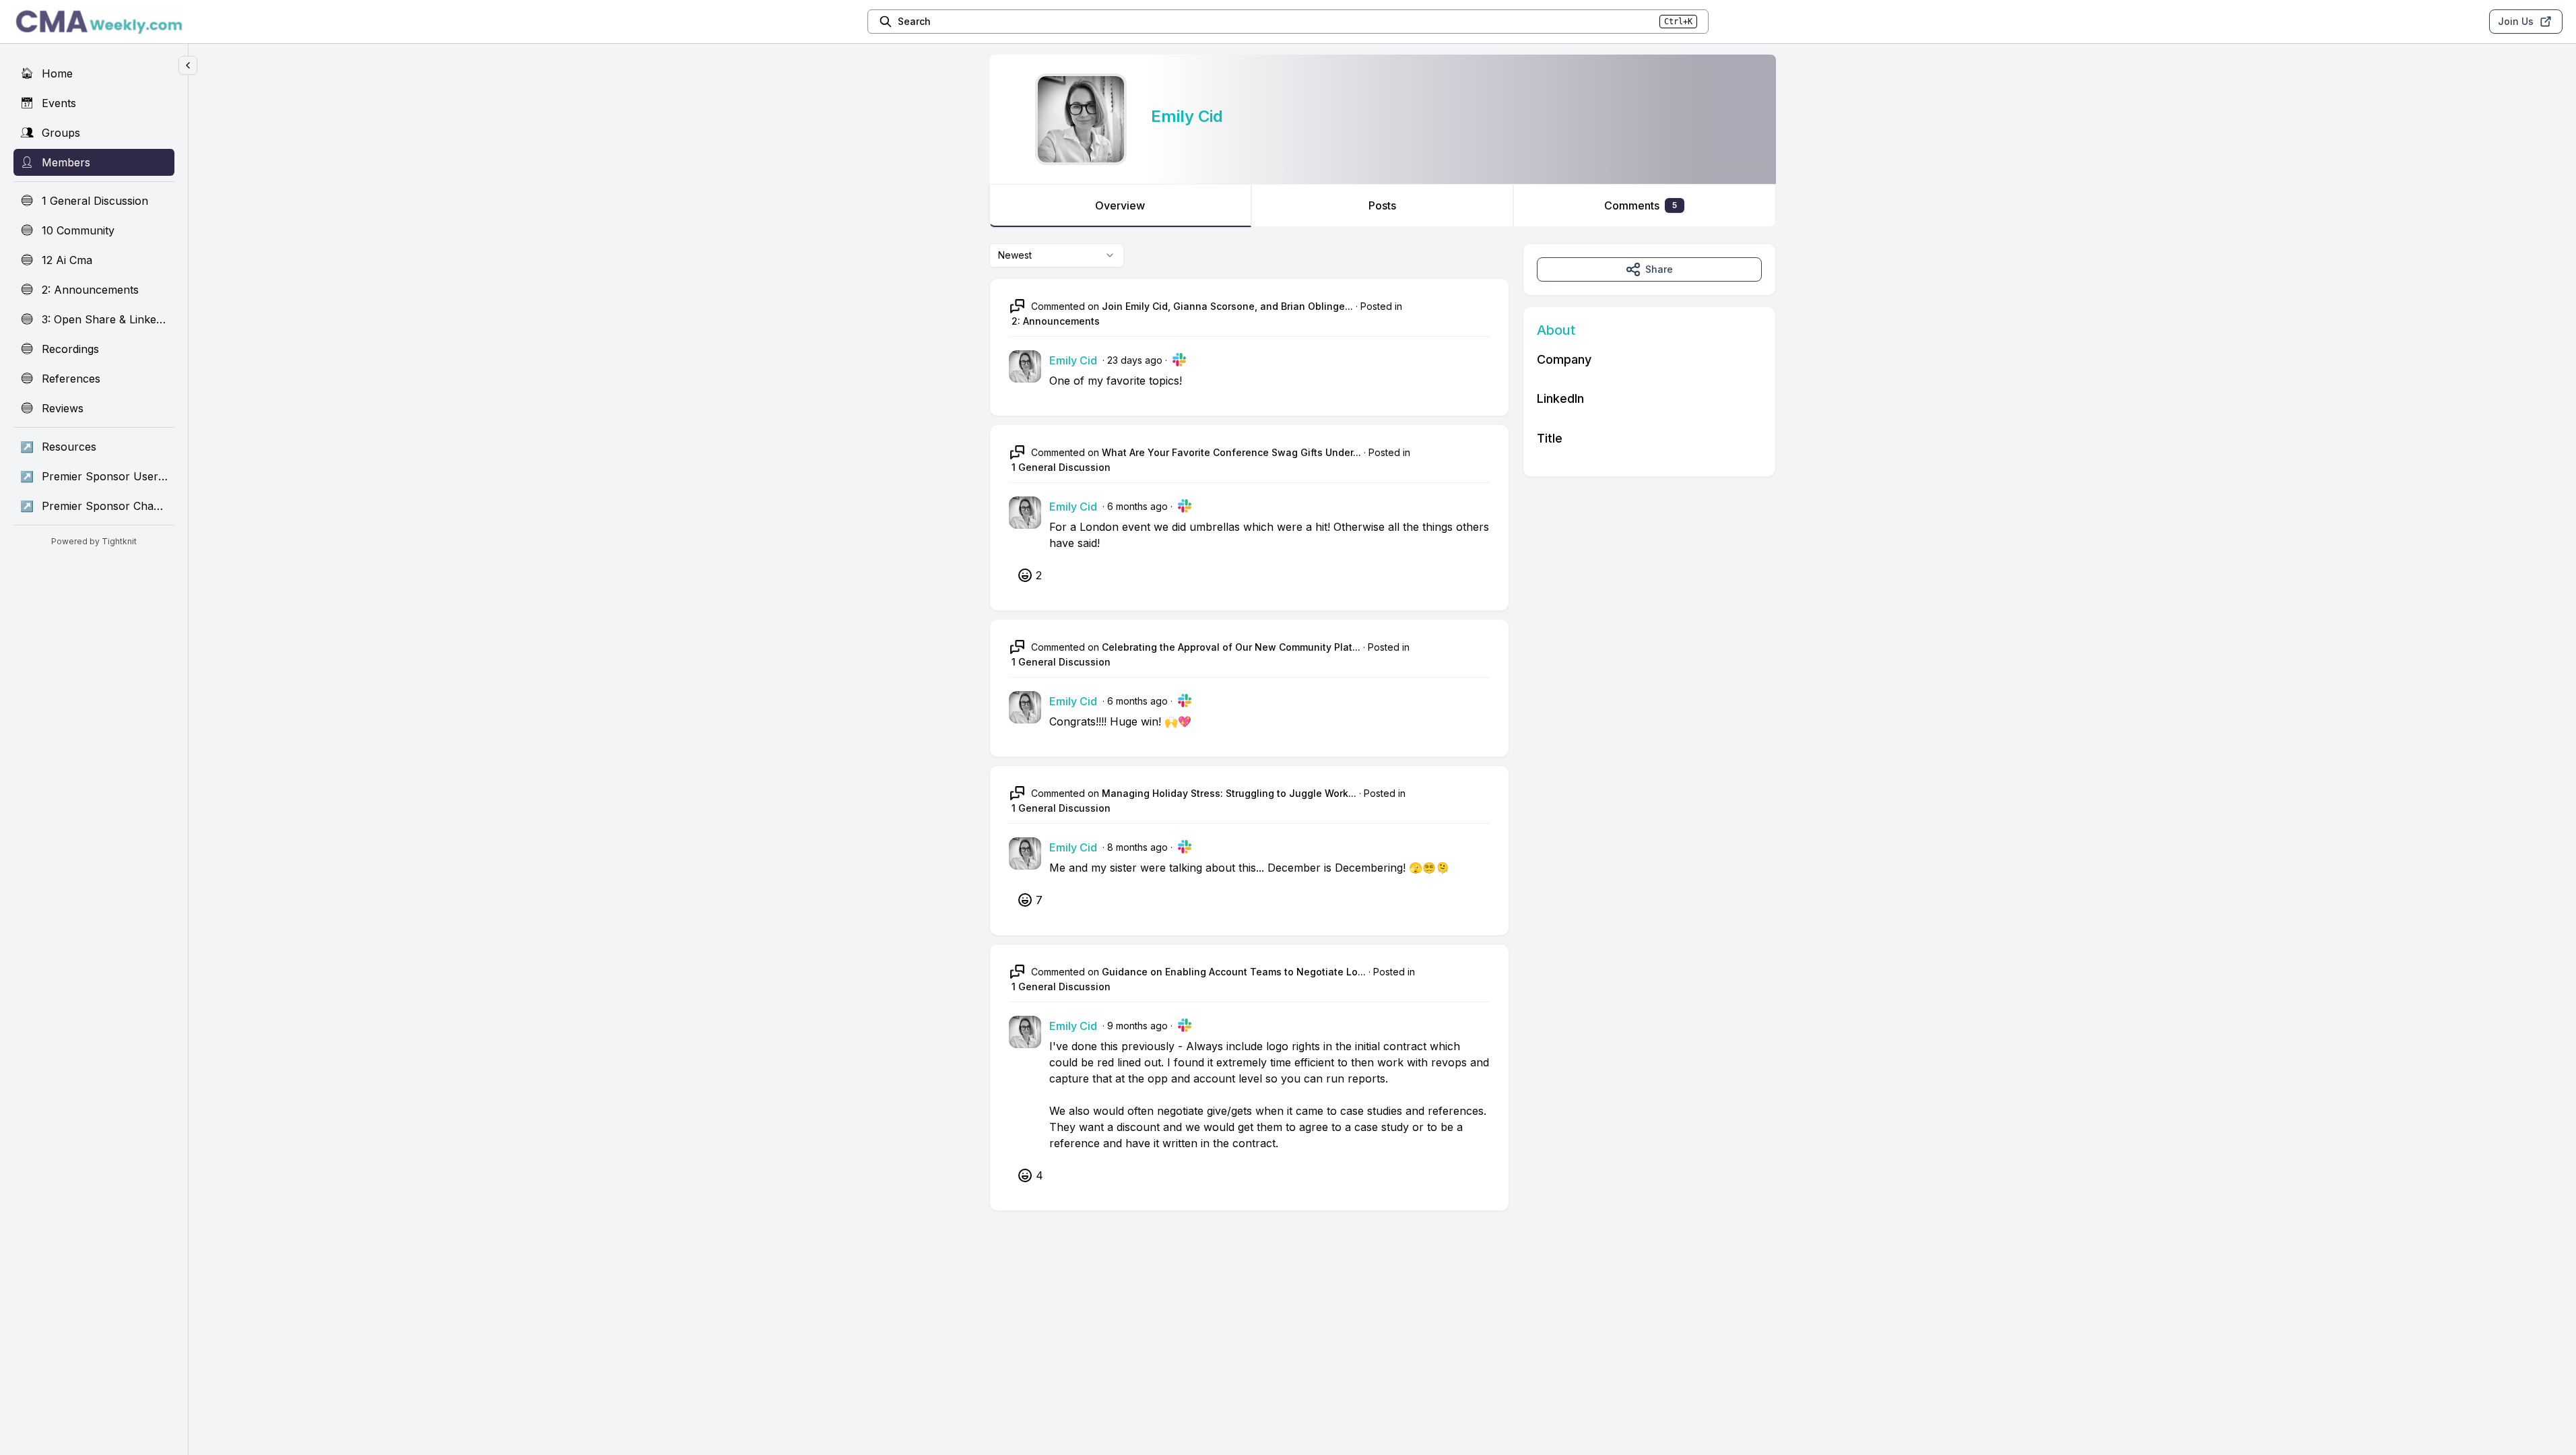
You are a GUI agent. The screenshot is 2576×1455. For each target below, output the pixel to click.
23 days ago (1135, 360)
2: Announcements (1056, 321)
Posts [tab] (1382, 205)
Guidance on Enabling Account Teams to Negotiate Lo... (1234, 972)
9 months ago (1137, 1026)
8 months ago (1137, 847)
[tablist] (1383, 205)
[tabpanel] (1383, 741)
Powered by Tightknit (94, 541)
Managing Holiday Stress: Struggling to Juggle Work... (1229, 793)
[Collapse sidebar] (188, 65)
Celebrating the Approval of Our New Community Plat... (1231, 647)
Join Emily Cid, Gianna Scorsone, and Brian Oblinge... (1227, 306)
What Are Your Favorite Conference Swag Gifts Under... (1231, 452)
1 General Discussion (1061, 467)
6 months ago (1137, 506)
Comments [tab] (1641, 205)
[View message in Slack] (1179, 360)
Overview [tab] (1120, 205)
